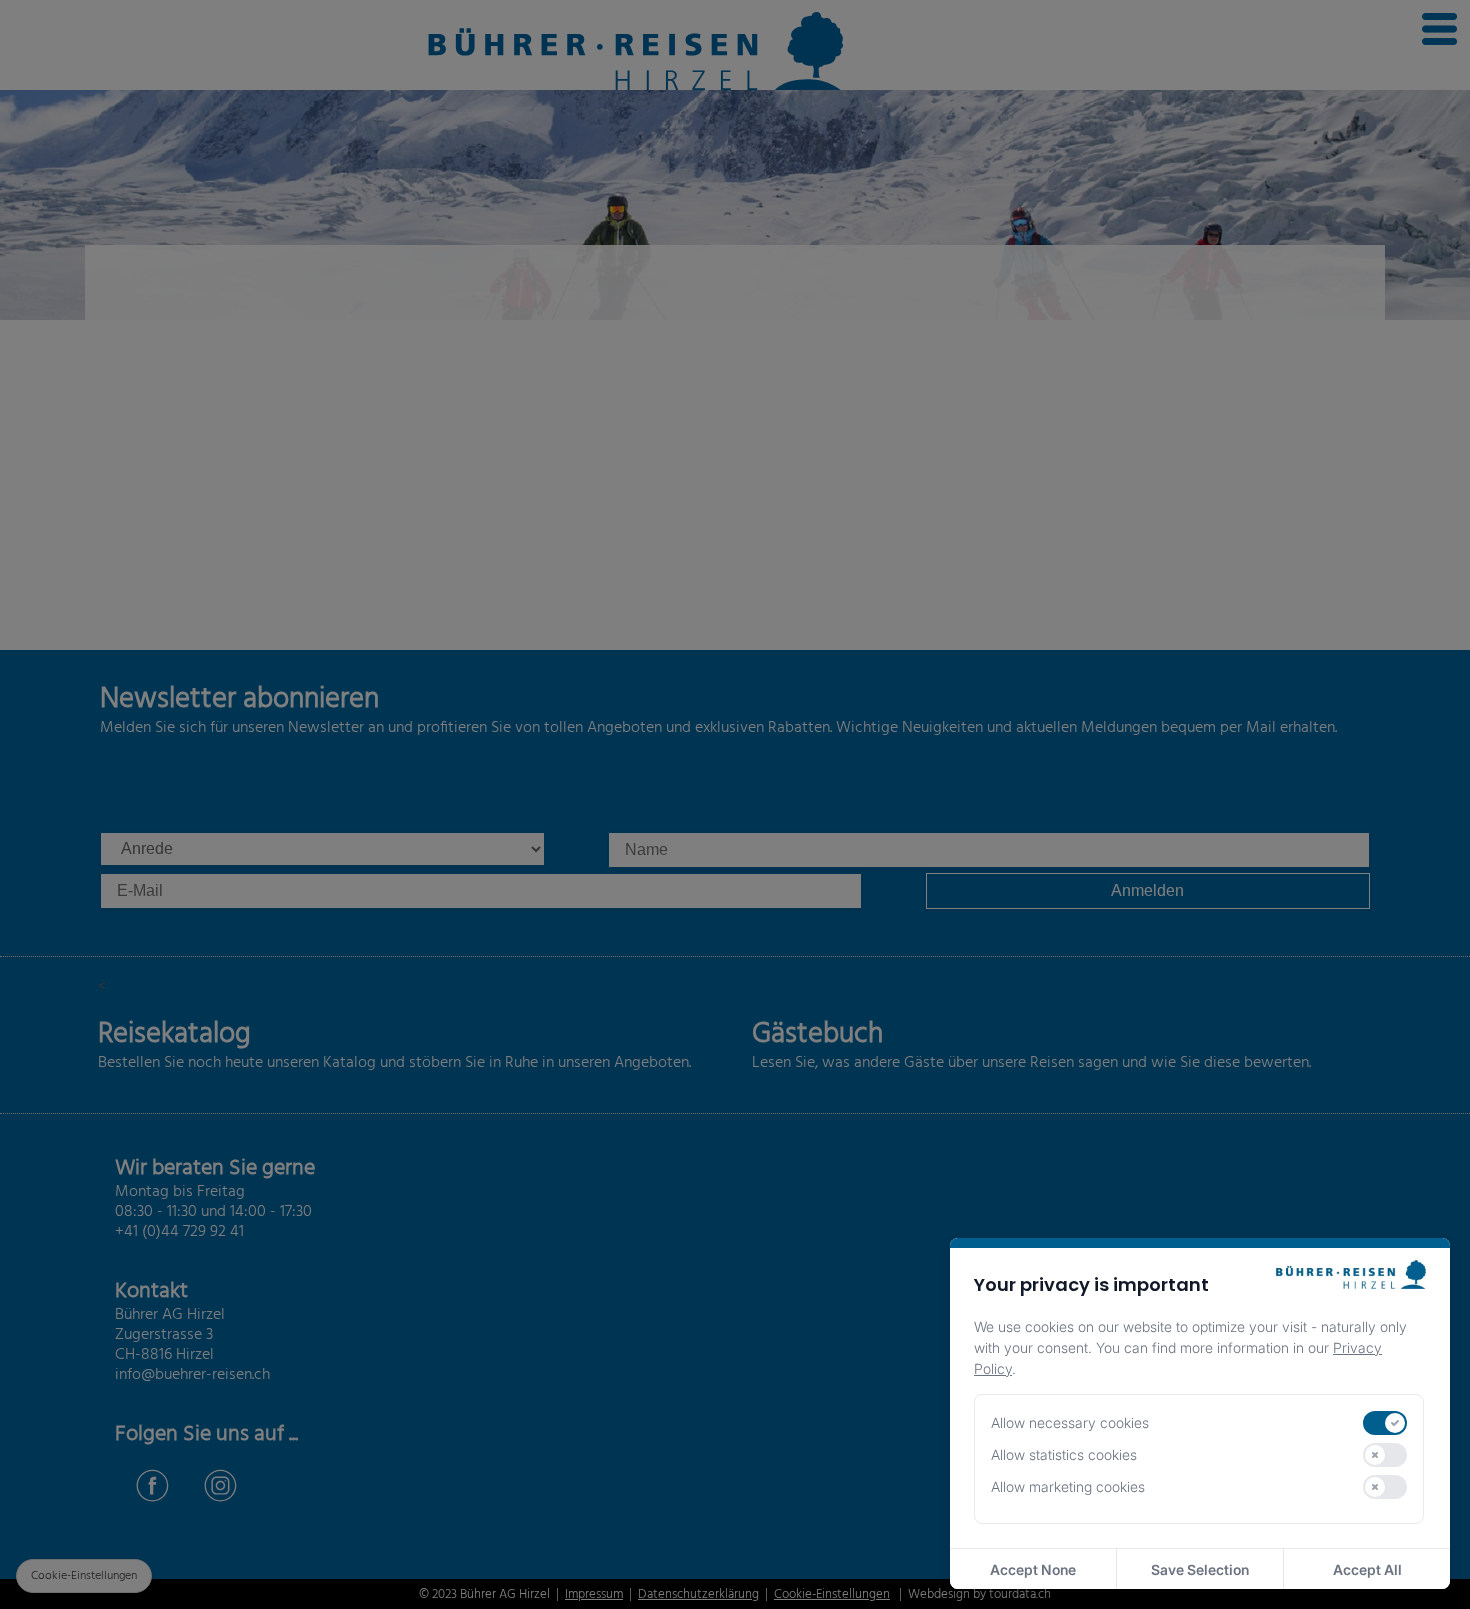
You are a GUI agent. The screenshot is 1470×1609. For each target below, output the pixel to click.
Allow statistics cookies (1064, 1454)
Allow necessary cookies (1070, 1422)
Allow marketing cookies (1068, 1486)
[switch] (1385, 1423)
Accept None (1033, 1569)
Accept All (1367, 1569)
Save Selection (1200, 1569)
